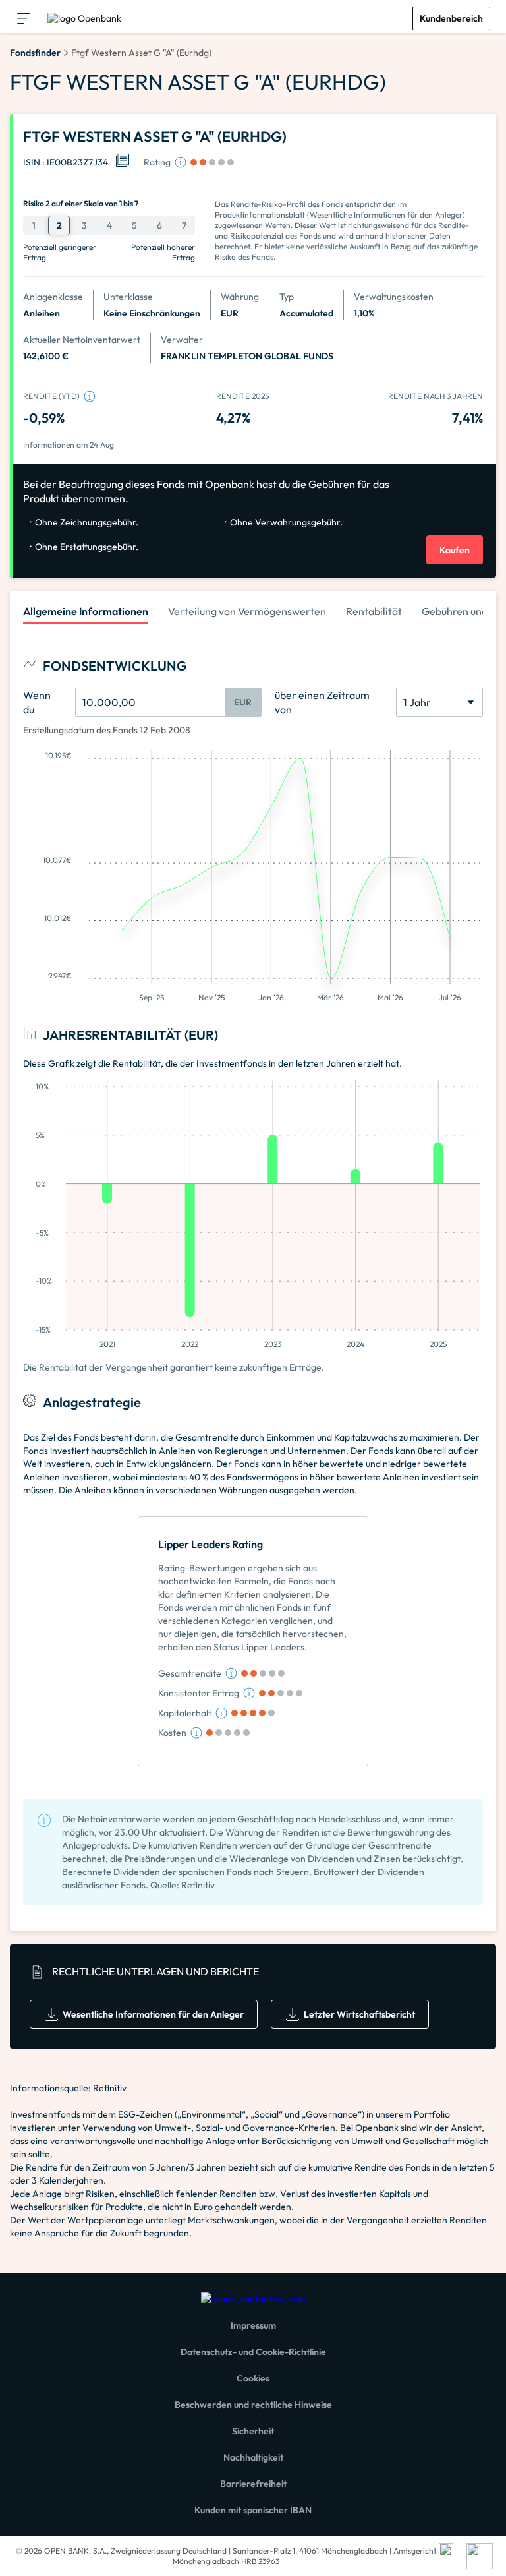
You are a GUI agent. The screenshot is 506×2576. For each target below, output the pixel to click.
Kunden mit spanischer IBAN (253, 2510)
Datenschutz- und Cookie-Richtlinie (253, 2352)
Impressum (253, 2325)
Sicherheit (253, 2431)
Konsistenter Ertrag (199, 1693)
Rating (157, 162)
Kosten (172, 1733)
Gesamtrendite (190, 1673)
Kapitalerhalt (185, 1713)
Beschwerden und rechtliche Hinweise (253, 2405)
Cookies (253, 2378)
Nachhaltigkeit (253, 2457)
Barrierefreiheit (253, 2484)
